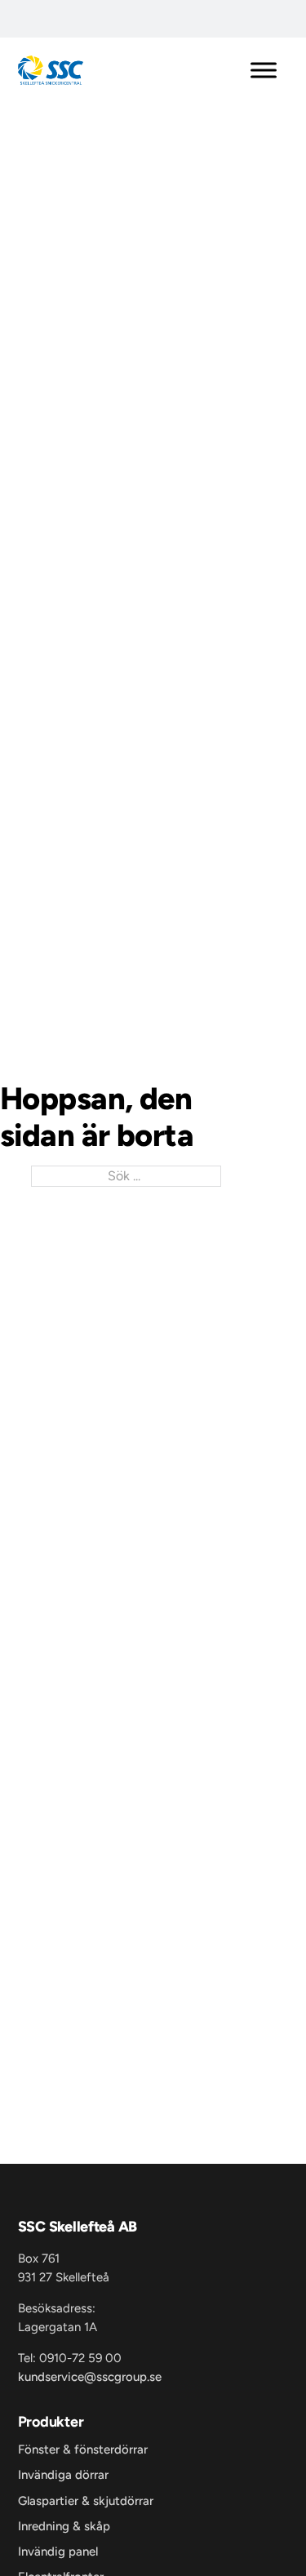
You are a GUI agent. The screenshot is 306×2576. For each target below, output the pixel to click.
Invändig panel (58, 2552)
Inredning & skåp (64, 2527)
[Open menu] (264, 70)
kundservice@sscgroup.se (90, 2377)
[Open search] (31, 23)
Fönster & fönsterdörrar (83, 2450)
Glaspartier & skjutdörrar (86, 2501)
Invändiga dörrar (63, 2475)
